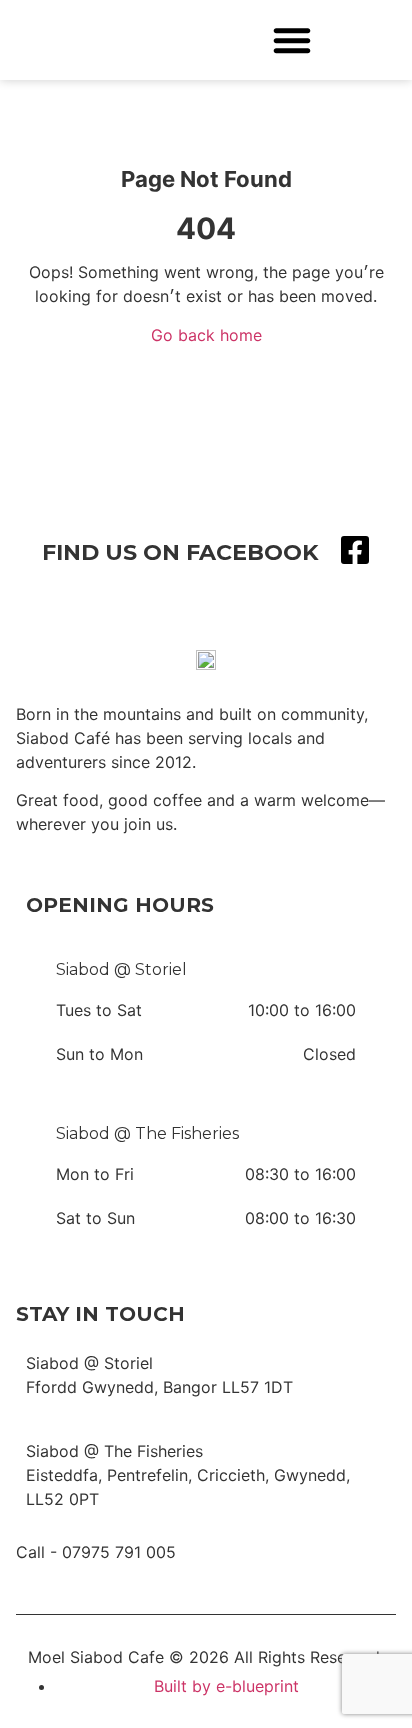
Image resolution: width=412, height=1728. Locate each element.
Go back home (206, 335)
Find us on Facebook (180, 552)
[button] (292, 40)
